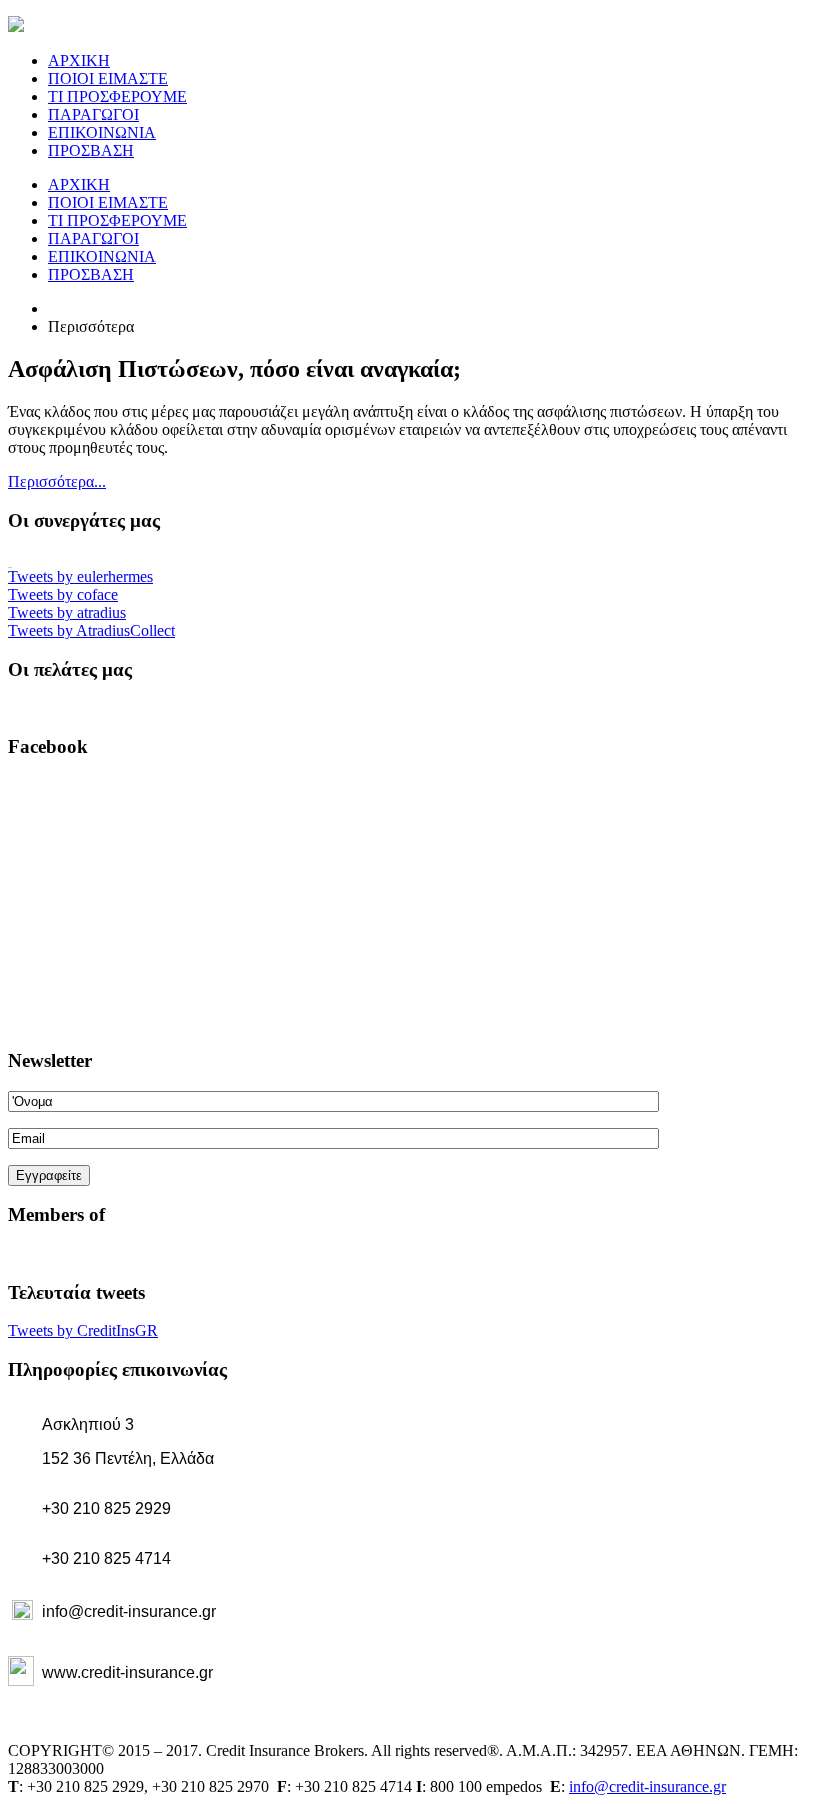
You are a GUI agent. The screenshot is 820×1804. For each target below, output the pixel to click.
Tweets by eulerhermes (80, 576)
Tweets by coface (63, 594)
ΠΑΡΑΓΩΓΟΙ (93, 114)
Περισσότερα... (57, 481)
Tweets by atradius (67, 612)
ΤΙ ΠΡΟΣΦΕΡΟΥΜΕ (117, 96)
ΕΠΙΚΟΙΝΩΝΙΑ (102, 132)
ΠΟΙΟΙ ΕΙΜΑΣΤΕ (108, 78)
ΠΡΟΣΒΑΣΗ (91, 150)
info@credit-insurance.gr (647, 1786)
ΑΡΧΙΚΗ (79, 60)
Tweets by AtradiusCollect (91, 630)
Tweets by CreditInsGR (83, 1330)
